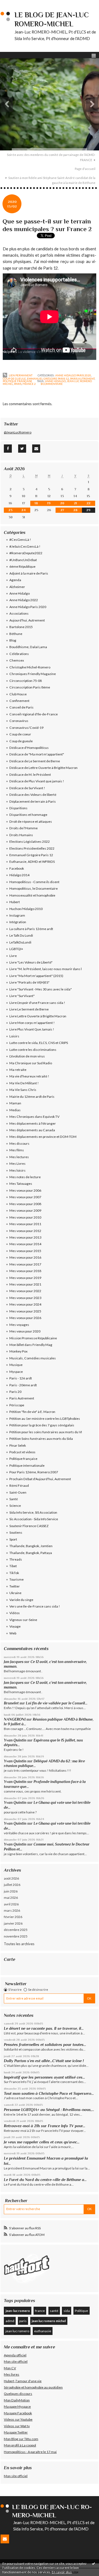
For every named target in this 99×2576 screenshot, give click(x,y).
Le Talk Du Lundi (21, 935)
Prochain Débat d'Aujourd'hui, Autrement (40, 1479)
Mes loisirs (17, 1170)
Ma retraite (18, 1070)
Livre (13, 956)
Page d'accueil (85, 169)
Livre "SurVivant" (22, 996)
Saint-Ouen (18, 1492)
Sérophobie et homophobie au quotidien (33, 2387)
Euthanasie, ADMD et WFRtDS (32, 862)
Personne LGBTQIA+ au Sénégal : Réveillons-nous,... (49, 2110)
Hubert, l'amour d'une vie (23, 2381)
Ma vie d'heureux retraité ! (29, 1076)
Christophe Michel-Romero (30, 667)
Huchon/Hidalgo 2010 (26, 909)
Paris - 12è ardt (21, 1378)
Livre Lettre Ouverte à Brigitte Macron (38, 1016)
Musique (16, 1365)
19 (49, 503)
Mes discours (19, 1143)
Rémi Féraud (19, 1486)
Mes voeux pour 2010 (25, 1217)
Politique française (17, 381)
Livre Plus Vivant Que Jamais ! (32, 1029)
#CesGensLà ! (20, 540)
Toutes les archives (19, 1944)
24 (24, 510)
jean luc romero (17, 2331)
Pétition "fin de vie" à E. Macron (32, 1412)
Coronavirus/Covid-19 (26, 728)
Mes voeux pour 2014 (25, 1244)
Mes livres (12, 2374)
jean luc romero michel (49, 2321)
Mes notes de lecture (25, 1177)
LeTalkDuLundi (20, 942)
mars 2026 (12, 1910)
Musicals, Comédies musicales (33, 1358)
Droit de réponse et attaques (31, 821)
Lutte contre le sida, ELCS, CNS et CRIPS (39, 1043)
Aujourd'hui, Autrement (27, 620)
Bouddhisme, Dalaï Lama (28, 647)
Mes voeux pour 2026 (25, 1318)
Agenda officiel (15, 2355)
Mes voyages (19, 1325)
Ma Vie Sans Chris (23, 1090)
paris (18, 384)
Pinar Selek (18, 1445)
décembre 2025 (16, 1930)
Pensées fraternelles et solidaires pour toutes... (45, 2045)
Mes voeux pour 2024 (25, 1304)
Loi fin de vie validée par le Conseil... (57, 1703)
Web (13, 1633)
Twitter (15, 1586)
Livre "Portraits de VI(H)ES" (29, 982)
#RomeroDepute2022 (26, 553)
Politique (81, 2311)
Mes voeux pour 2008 (25, 1204)
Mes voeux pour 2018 (25, 1271)
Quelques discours (18, 2394)
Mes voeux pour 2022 (25, 1291)
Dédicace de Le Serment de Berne (35, 761)
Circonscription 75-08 (26, 681)
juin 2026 (11, 1891)
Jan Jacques (14, 1662)
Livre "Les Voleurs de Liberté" (31, 962)
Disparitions (18, 808)
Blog (13, 640)
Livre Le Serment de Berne (29, 1009)
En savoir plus (62, 2572)
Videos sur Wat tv (17, 2426)
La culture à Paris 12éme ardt (31, 929)
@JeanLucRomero (18, 432)
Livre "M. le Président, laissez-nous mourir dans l (46, 969)
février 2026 (13, 1917)
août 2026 (11, 1878)
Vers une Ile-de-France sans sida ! (35, 1606)
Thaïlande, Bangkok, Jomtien (31, 1546)
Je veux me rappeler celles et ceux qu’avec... (42, 2142)
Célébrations (19, 654)
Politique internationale (27, 1465)
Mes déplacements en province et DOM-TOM (43, 1137)
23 (10, 510)
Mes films (17, 1150)
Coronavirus (19, 721)
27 (62, 510)
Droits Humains (21, 835)
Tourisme (16, 1579)
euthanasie (43, 2331)
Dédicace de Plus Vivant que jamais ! (37, 781)
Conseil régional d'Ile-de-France (34, 714)
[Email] (36, 449)
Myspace (16, 1372)
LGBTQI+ (16, 949)
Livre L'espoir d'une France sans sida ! (37, 1003)
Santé (14, 1499)
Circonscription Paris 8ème (30, 687)
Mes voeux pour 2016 (25, 1257)
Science (15, 1506)
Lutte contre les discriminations (33, 1050)
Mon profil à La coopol (20, 2445)
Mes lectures (19, 1157)
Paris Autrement (82, 379)
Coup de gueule (14, 379)
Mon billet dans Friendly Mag (31, 1345)
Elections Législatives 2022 (30, 842)
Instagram (17, 915)
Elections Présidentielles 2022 (32, 848)
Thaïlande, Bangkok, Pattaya (31, 1553)
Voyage (15, 1626)
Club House (18, 694)
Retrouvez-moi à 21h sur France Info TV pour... (45, 2126)
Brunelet (11, 1703)
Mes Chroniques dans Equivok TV (34, 1117)
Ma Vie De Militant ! (24, 1083)
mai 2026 (11, 1898)
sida (67, 2311)
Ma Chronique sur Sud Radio (31, 1063)
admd (10, 2321)
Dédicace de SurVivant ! (27, 788)
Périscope (17, 1405)
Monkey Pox (18, 1351)
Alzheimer (17, 587)
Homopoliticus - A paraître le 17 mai (30, 2452)
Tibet (13, 1566)
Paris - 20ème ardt (23, 1385)
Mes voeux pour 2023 (25, 1298)
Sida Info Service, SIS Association (33, 1512)
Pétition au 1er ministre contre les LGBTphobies (45, 1419)
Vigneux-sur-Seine (23, 1620)
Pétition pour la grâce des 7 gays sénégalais (42, 1425)
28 (75, 510)
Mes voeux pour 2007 (25, 1197)
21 (75, 503)
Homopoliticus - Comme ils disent (34, 882)
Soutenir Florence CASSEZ (29, 1526)
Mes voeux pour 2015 (25, 1251)
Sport (13, 1539)
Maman (15, 1103)
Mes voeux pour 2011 (25, 1224)
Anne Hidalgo (20, 593)
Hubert (15, 902)
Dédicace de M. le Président (30, 775)
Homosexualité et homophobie (32, 895)
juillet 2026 (12, 1885)
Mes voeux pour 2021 (25, 1284)
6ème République (22, 566)
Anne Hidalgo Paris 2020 (73, 375)
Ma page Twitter (16, 2432)
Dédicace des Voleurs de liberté (33, 795)
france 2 (29, 384)
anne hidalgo (55, 381)
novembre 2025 (16, 1936)
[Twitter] (22, 449)
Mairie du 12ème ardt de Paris (32, 1097)
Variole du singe (21, 1600)
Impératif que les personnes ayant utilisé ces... (44, 2077)
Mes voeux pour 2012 (25, 1231)
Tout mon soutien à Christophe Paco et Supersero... (49, 2093)
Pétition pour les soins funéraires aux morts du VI (46, 1432)
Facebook (17, 868)
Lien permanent (20, 375)
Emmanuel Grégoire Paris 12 (48, 379)
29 (88, 510)
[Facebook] (8, 449)
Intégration (18, 922)
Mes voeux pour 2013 (25, 1237)
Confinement (19, 701)
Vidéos (15, 1613)
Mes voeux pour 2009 (25, 1210)
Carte (9, 1959)
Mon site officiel (16, 2361)
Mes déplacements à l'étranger (33, 1123)
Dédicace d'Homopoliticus (29, 748)
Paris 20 (15, 1392)
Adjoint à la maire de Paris (29, 573)
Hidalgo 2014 (19, 875)
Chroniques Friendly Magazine (33, 674)
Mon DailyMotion (17, 2400)
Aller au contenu (15, 4)
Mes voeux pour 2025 (25, 1311)
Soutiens (16, 1532)
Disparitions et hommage (28, 815)
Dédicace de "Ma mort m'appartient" (37, 754)
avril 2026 (11, 1904)
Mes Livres (17, 1164)
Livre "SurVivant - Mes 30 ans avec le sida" (41, 989)
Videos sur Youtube (18, 2419)
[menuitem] (50, 157)
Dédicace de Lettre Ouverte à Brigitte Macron (43, 768)
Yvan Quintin (15, 1740)
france (40, 2311)
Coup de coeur (20, 734)
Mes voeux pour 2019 (25, 1278)
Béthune (16, 634)
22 (89, 503)
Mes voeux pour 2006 (25, 1190)
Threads (16, 1559)
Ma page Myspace (17, 2406)
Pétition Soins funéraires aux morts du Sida (41, 1439)
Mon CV (10, 2368)
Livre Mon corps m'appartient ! (32, 1023)
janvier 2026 (13, 1923)
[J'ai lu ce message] (94, 2563)
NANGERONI (15, 1719)
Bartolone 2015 (21, 627)
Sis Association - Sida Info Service (34, 1519)
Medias (15, 1110)
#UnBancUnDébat (23, 560)
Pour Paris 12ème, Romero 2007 (34, 1472)
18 (36, 503)
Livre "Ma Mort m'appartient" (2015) (36, 976)
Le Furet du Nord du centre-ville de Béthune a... (45, 2180)
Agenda (15, 580)
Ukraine (15, 1593)
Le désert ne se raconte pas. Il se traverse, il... (44, 2028)
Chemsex (17, 660)
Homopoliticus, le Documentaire (34, 888)
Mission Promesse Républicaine (33, 1338)
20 (62, 503)
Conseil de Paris (21, 707)
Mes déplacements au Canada (32, 1130)
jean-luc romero (18, 2311)
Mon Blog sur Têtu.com (21, 2439)
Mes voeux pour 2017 (25, 1264)
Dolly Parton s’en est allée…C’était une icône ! (44, 2061)
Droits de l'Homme (24, 828)
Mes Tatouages (21, 1184)
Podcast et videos (22, 1452)
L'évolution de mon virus (27, 1056)
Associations (19, 613)
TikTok (14, 1573)
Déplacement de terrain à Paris (33, 801)
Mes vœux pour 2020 (25, 1331)
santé (54, 2311)
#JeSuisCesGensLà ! (25, 546)
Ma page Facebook (18, 2413)
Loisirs (14, 1036)
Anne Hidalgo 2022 (24, 600)
